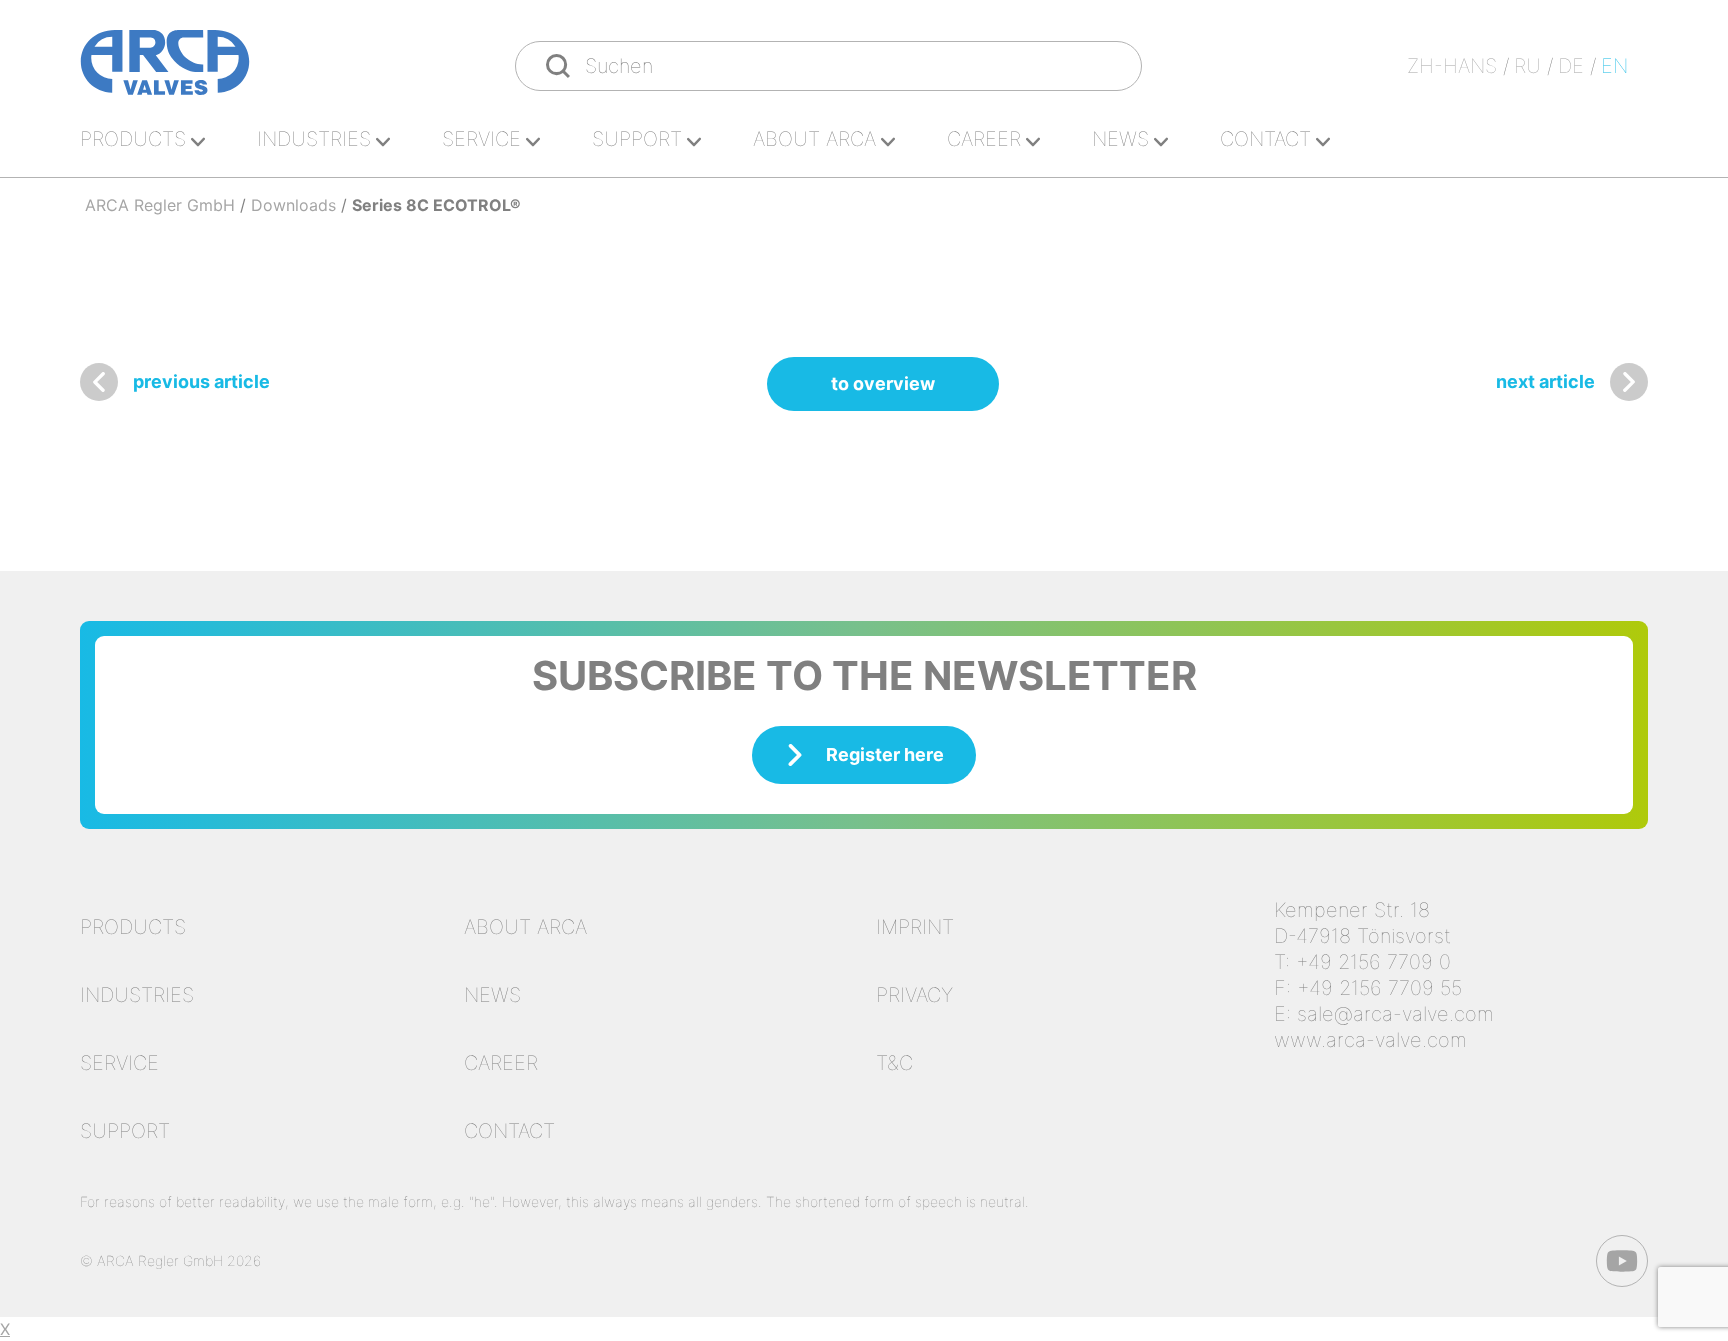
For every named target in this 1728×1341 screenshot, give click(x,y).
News (1120, 139)
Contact (1265, 139)
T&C (894, 1063)
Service (481, 139)
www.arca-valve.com (1370, 1040)
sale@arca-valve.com (1395, 1014)
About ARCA (814, 139)
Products (133, 139)
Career (984, 139)
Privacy (914, 995)
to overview (883, 383)
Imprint (915, 927)
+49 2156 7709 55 (1379, 988)
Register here (885, 754)
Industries (314, 139)
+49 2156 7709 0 (1373, 962)
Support (637, 139)
